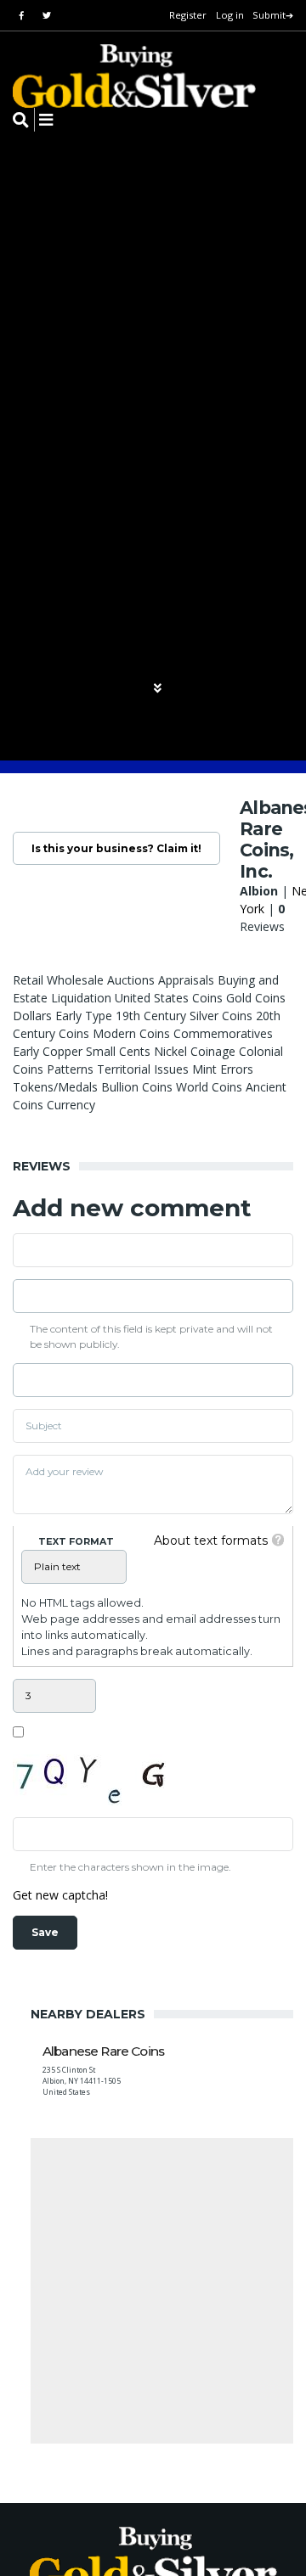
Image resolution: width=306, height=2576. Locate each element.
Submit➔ (273, 15)
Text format (76, 1541)
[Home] (123, 76)
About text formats (211, 1541)
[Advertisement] (153, 2291)
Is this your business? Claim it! (116, 848)
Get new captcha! (60, 1895)
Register (188, 15)
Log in (230, 15)
